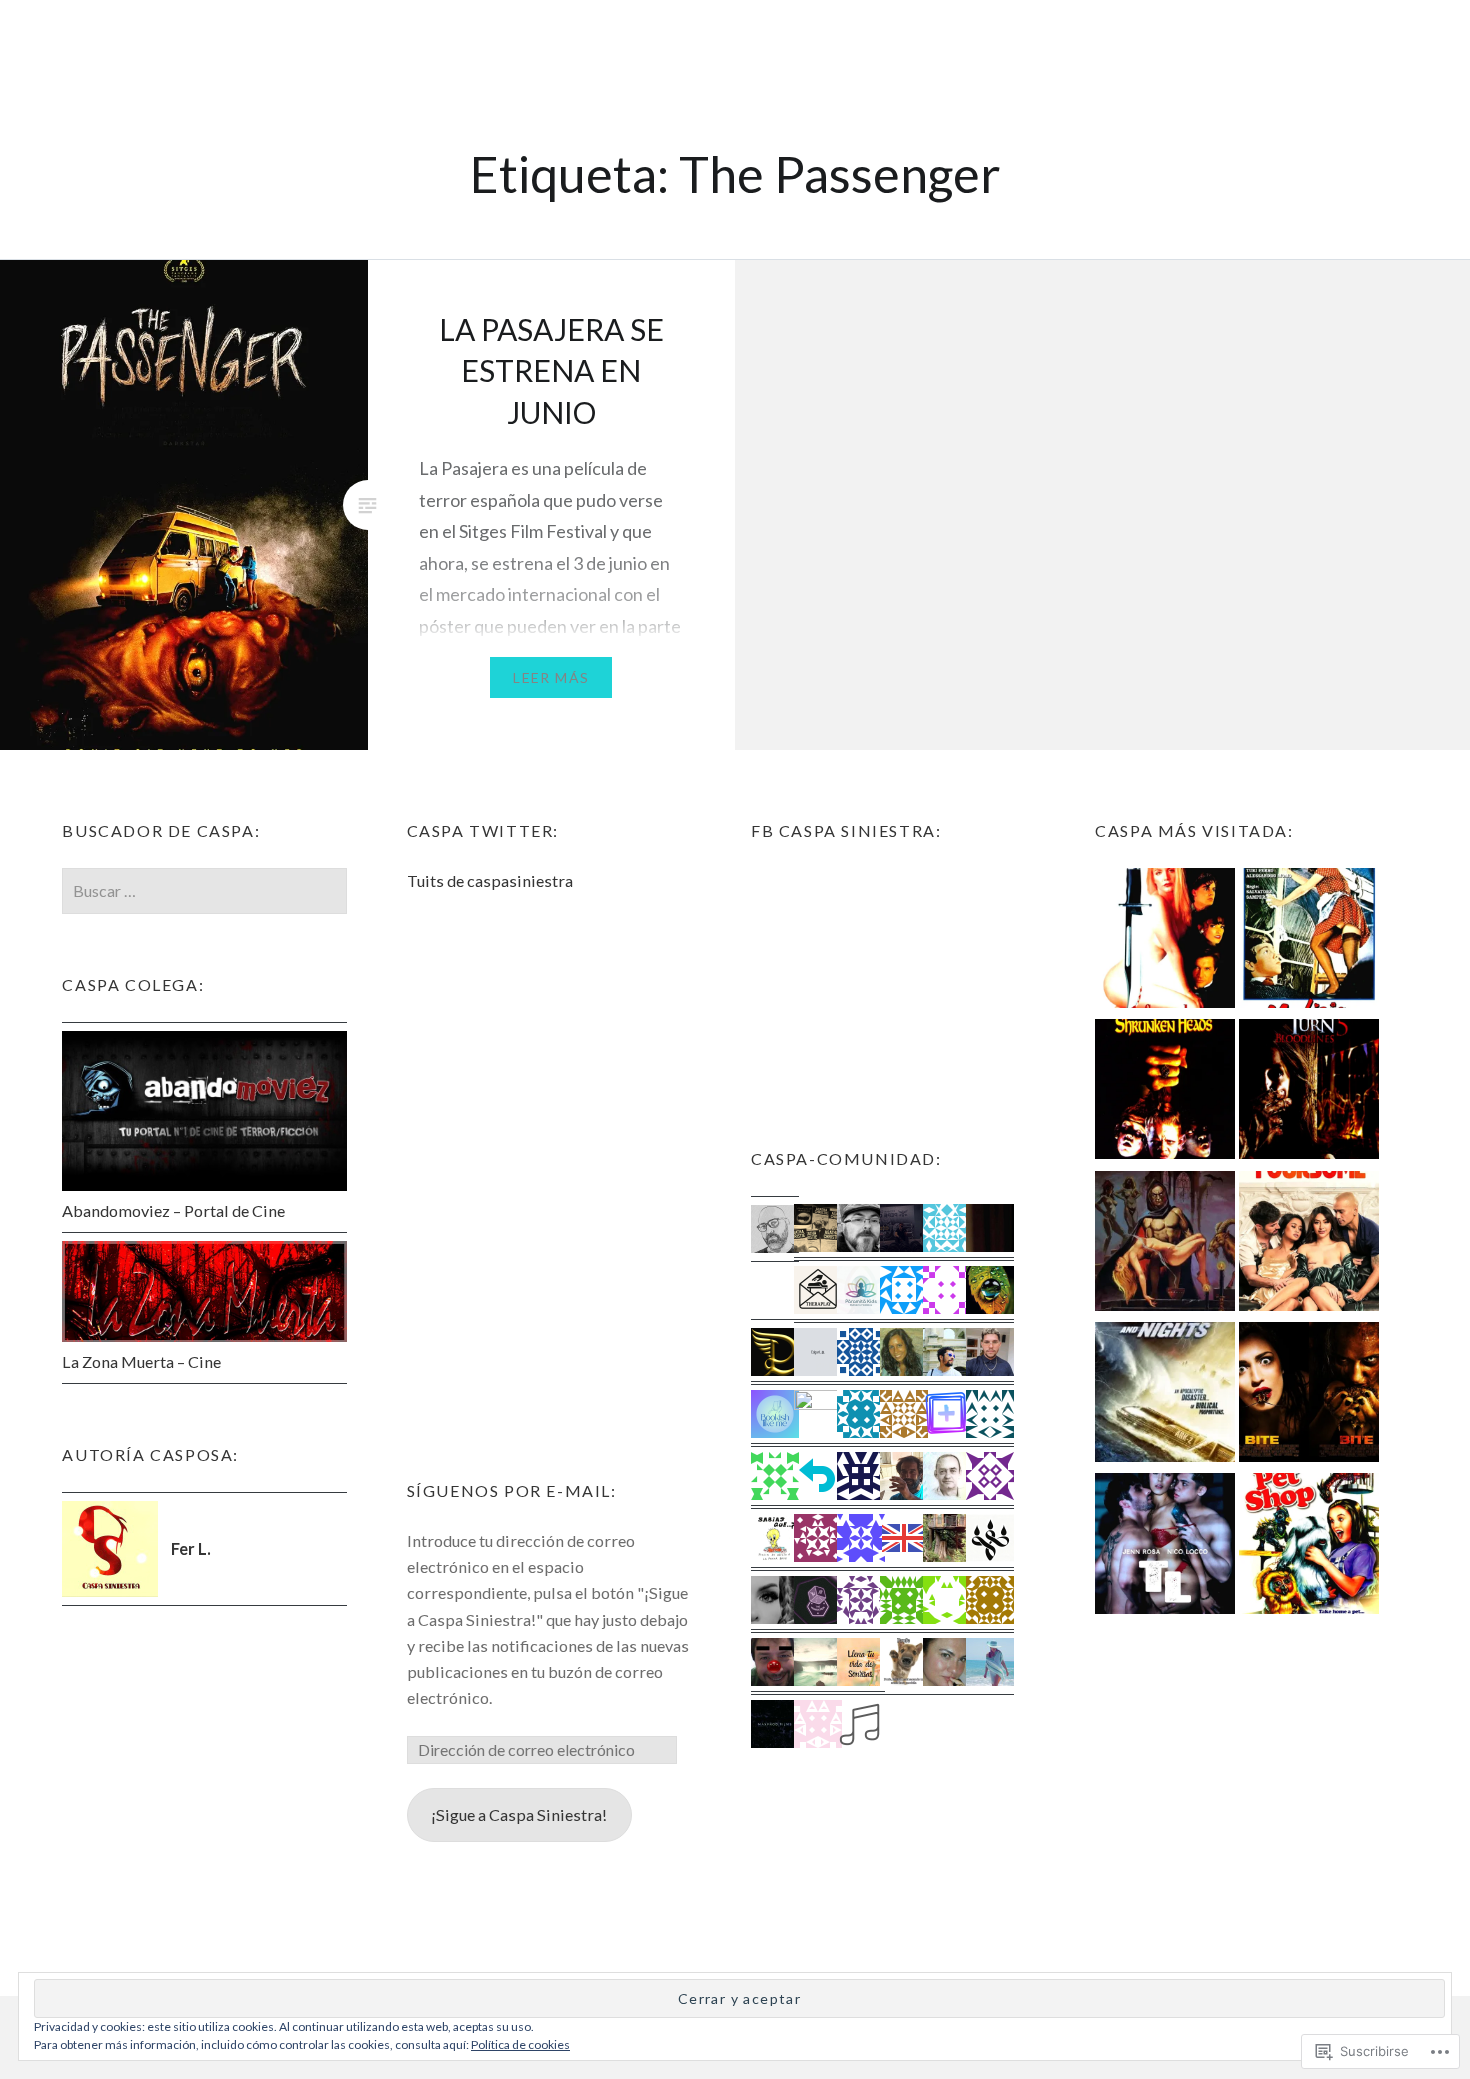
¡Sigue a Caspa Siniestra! (519, 1814)
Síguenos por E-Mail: (512, 1490)
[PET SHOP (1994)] (1309, 1546)
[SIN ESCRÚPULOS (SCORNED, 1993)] (1165, 941)
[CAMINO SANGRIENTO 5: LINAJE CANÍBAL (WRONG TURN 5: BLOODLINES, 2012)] (1309, 1092)
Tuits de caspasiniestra (490, 880)
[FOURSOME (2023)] (1309, 1244)
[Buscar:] (204, 890)
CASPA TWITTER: (483, 830)
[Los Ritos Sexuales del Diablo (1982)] (1165, 1244)
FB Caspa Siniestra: (846, 830)
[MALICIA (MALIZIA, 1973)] (1309, 941)
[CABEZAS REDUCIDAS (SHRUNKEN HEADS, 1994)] (1165, 1092)
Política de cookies (520, 2044)
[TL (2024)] (1165, 1546)
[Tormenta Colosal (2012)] (1165, 1395)
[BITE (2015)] (1309, 1395)
